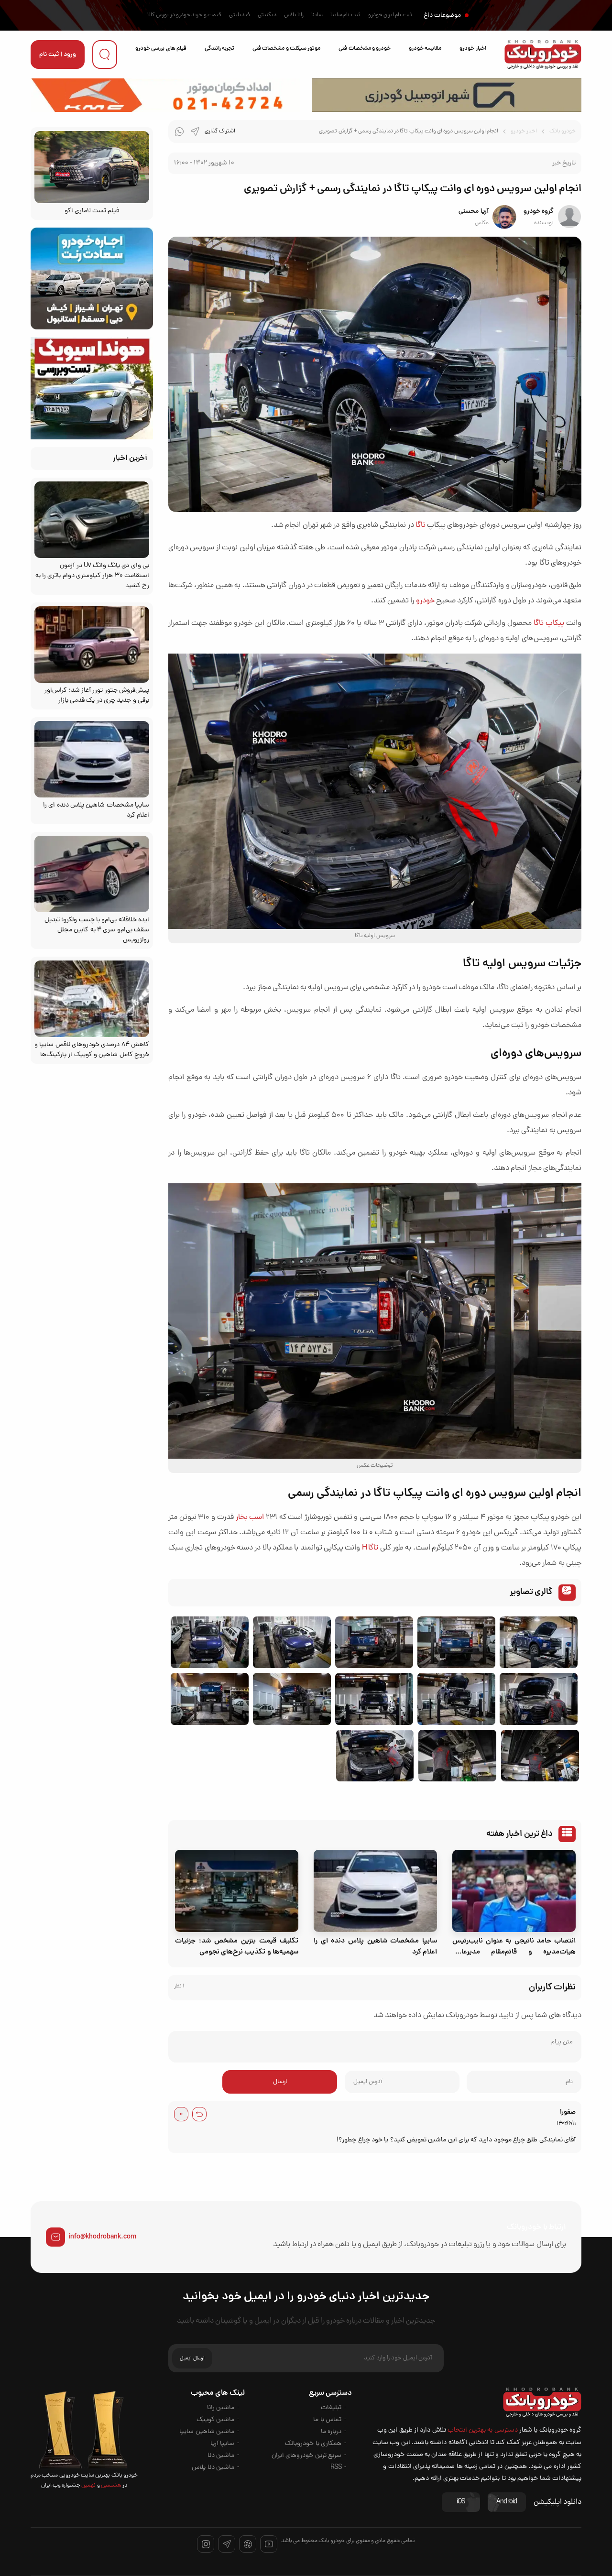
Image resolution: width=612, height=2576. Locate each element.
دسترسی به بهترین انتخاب (483, 2430)
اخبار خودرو (473, 49)
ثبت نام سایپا (345, 15)
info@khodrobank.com (103, 2237)
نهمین (88, 2486)
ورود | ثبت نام (58, 55)
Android (507, 2502)
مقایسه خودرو (425, 49)
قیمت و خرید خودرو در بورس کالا (184, 15)
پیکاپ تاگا (549, 623)
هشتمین (111, 2486)
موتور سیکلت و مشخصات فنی (286, 49)
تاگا (421, 525)
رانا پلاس (294, 15)
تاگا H (370, 1548)
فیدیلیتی (240, 15)
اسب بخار (250, 1517)
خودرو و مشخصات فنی (365, 49)
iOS (461, 2502)
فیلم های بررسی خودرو (161, 49)
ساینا (317, 15)
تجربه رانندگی (219, 49)
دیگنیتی (267, 15)
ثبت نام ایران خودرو (390, 15)
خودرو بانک (563, 131)
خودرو (425, 601)
